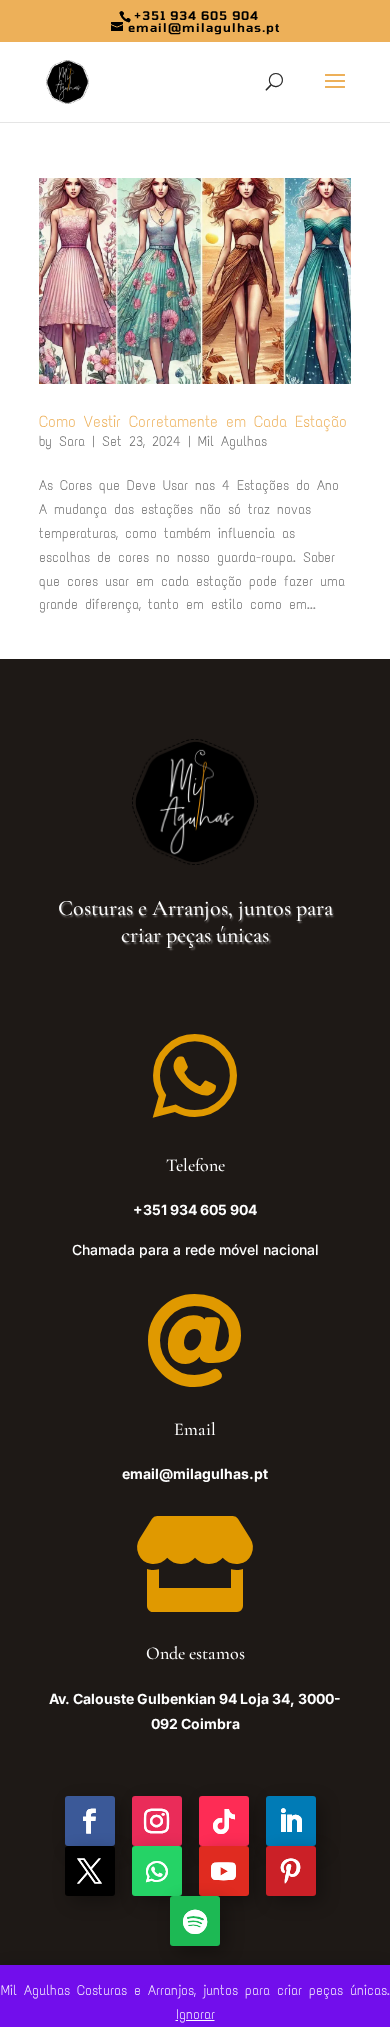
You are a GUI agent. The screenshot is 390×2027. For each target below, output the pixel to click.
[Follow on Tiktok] (224, 1821)
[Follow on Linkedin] (291, 1821)
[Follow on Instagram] (157, 1821)
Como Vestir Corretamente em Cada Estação (193, 421)
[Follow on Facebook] (90, 1821)
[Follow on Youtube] (224, 1871)
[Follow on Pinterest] (291, 1871)
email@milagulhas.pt (195, 1473)
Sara (72, 441)
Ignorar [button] (195, 2014)
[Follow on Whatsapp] (157, 1871)
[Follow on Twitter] (90, 1871)
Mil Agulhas (232, 441)
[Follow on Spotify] (195, 1921)
